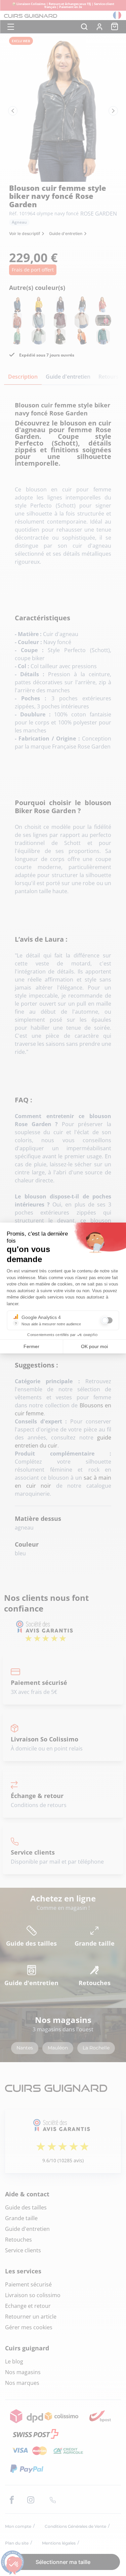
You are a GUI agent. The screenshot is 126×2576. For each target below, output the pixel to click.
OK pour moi (94, 1346)
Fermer (31, 1346)
